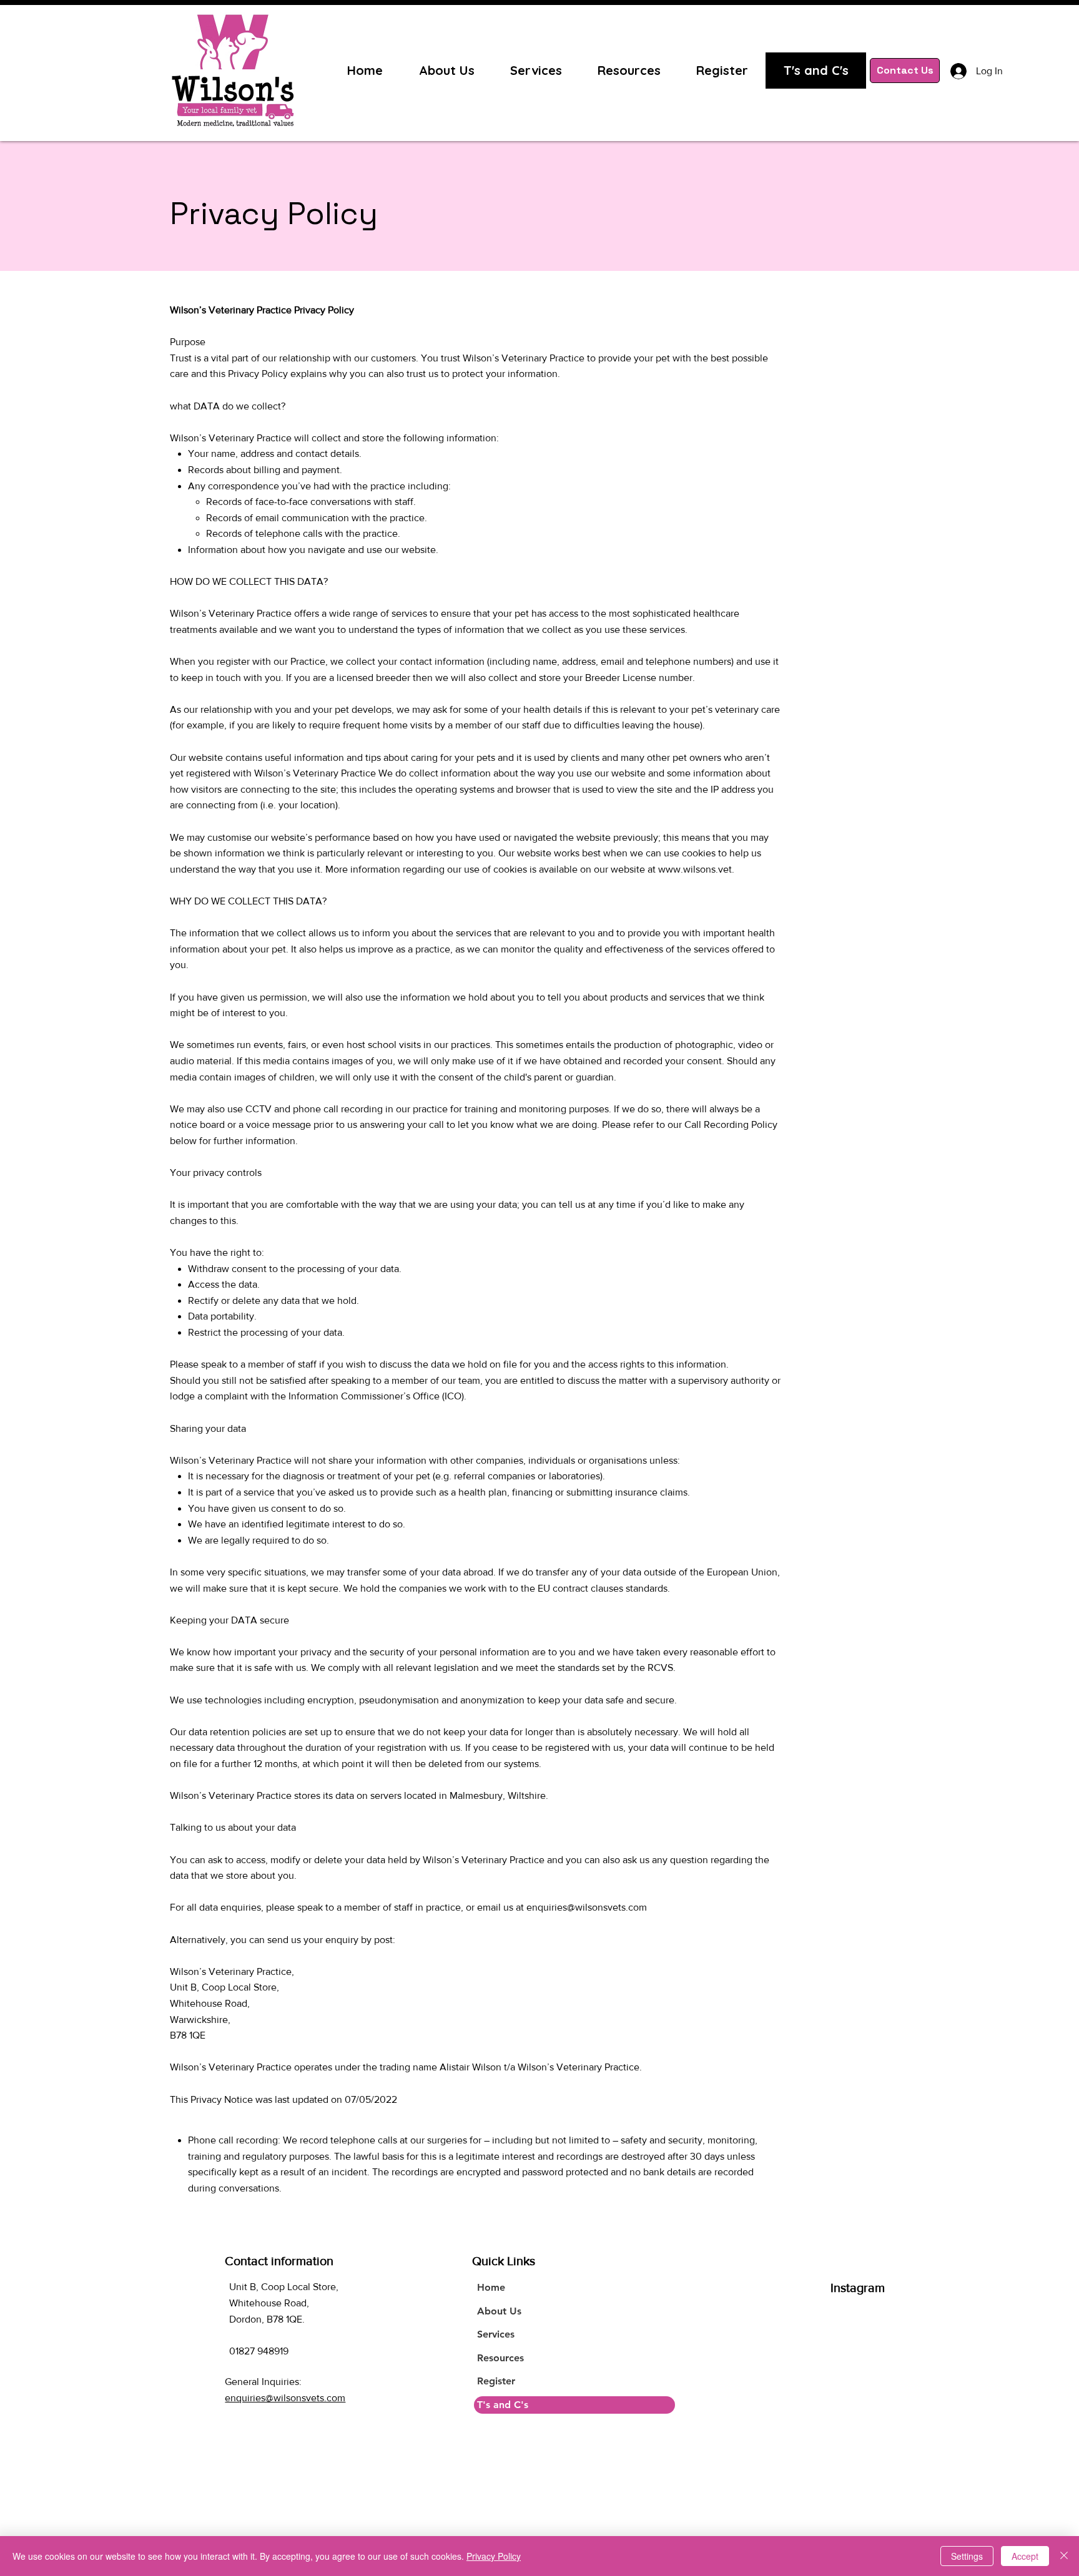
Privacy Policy (494, 2556)
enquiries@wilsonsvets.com (587, 1907)
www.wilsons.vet (695, 869)
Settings (967, 2556)
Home (491, 2287)
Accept (1025, 2556)
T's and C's (503, 2405)
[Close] (1064, 2556)
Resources (500, 2358)
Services (496, 2334)
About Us (499, 2311)
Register (496, 2381)
